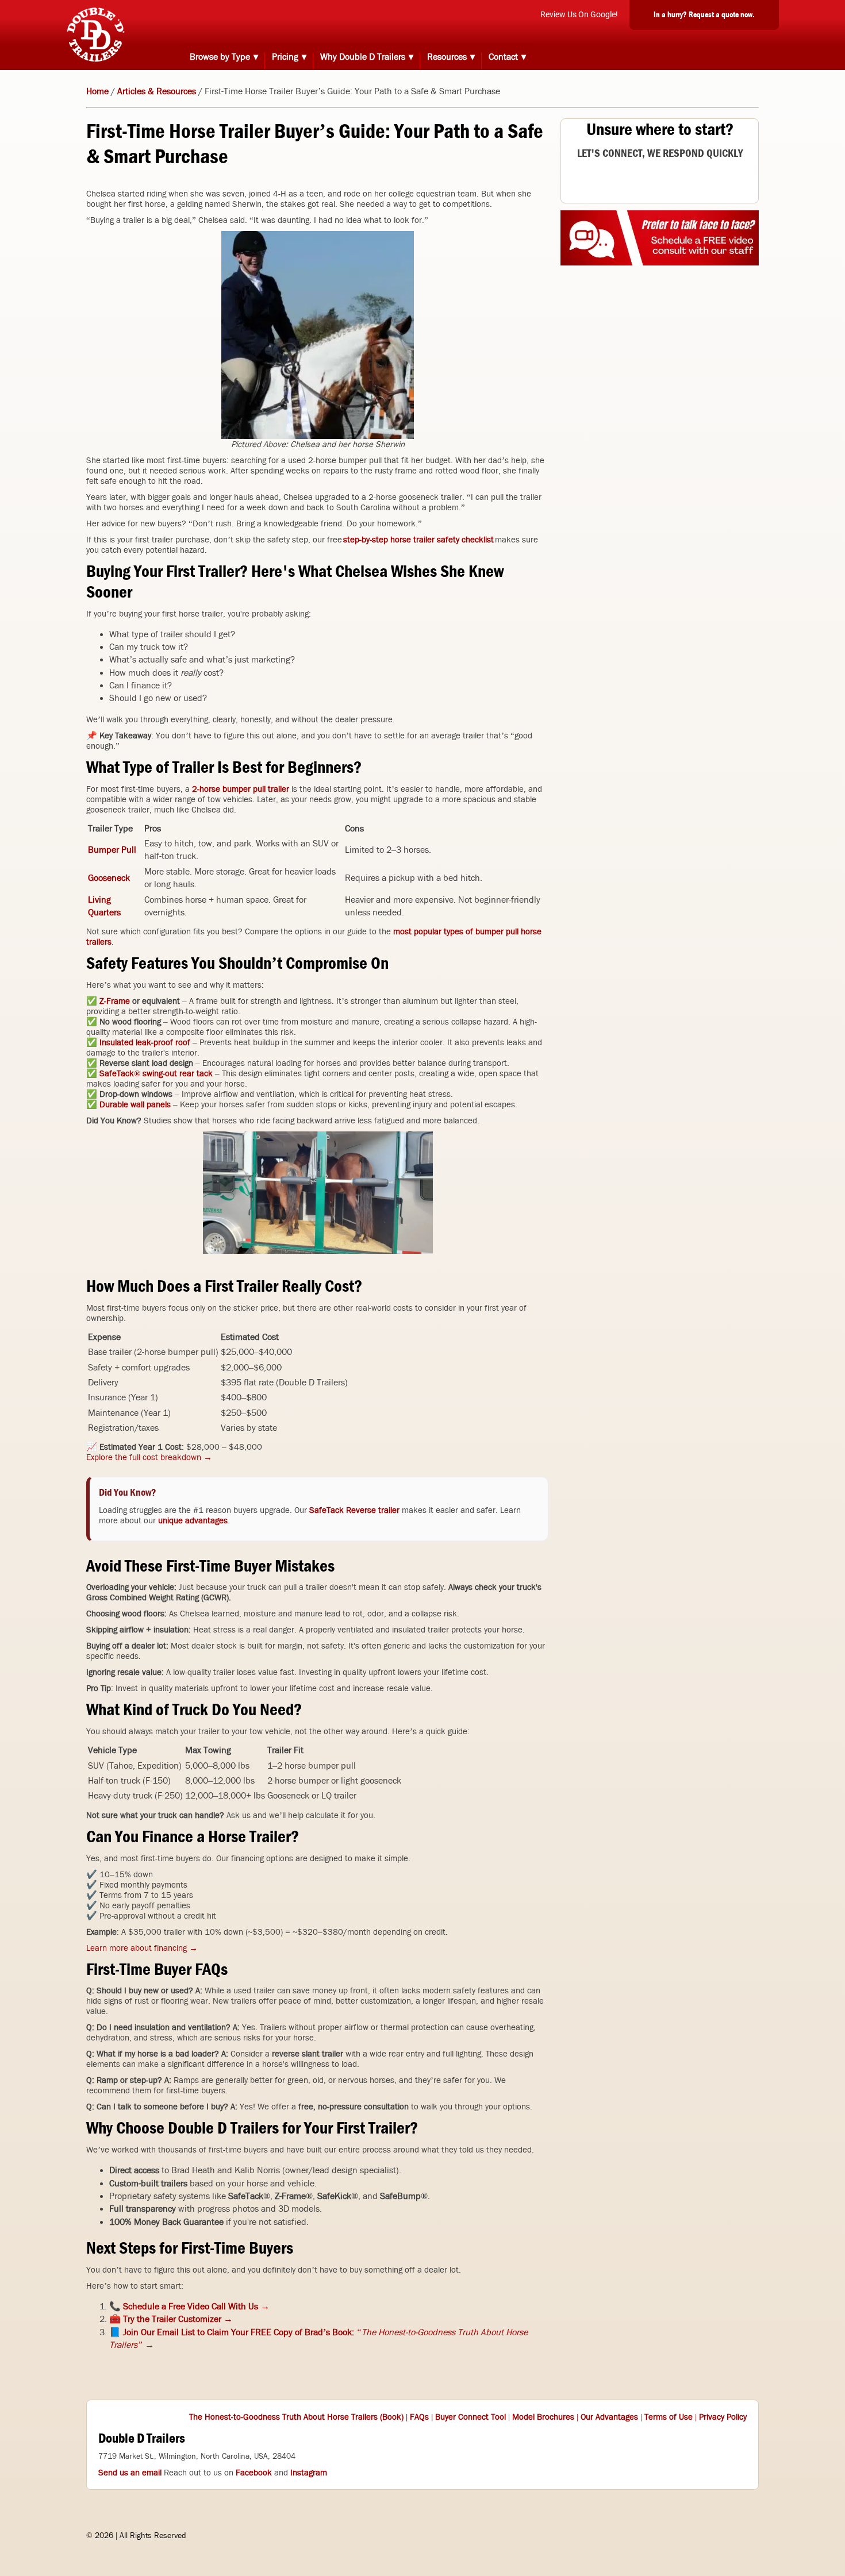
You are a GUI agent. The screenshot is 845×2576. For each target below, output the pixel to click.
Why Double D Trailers (363, 57)
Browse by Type (220, 57)
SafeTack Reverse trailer (354, 1510)
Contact (503, 57)
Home (97, 91)
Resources (447, 57)
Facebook (254, 2473)
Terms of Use (669, 2417)
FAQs (419, 2417)
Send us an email (130, 2473)
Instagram (309, 2473)
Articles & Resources (157, 91)
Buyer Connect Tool (470, 2417)
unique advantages (193, 1520)
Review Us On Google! (579, 14)
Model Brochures (543, 2417)
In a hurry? (704, 14)
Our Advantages (609, 2417)
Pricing (285, 57)
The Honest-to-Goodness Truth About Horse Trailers (283, 2417)
